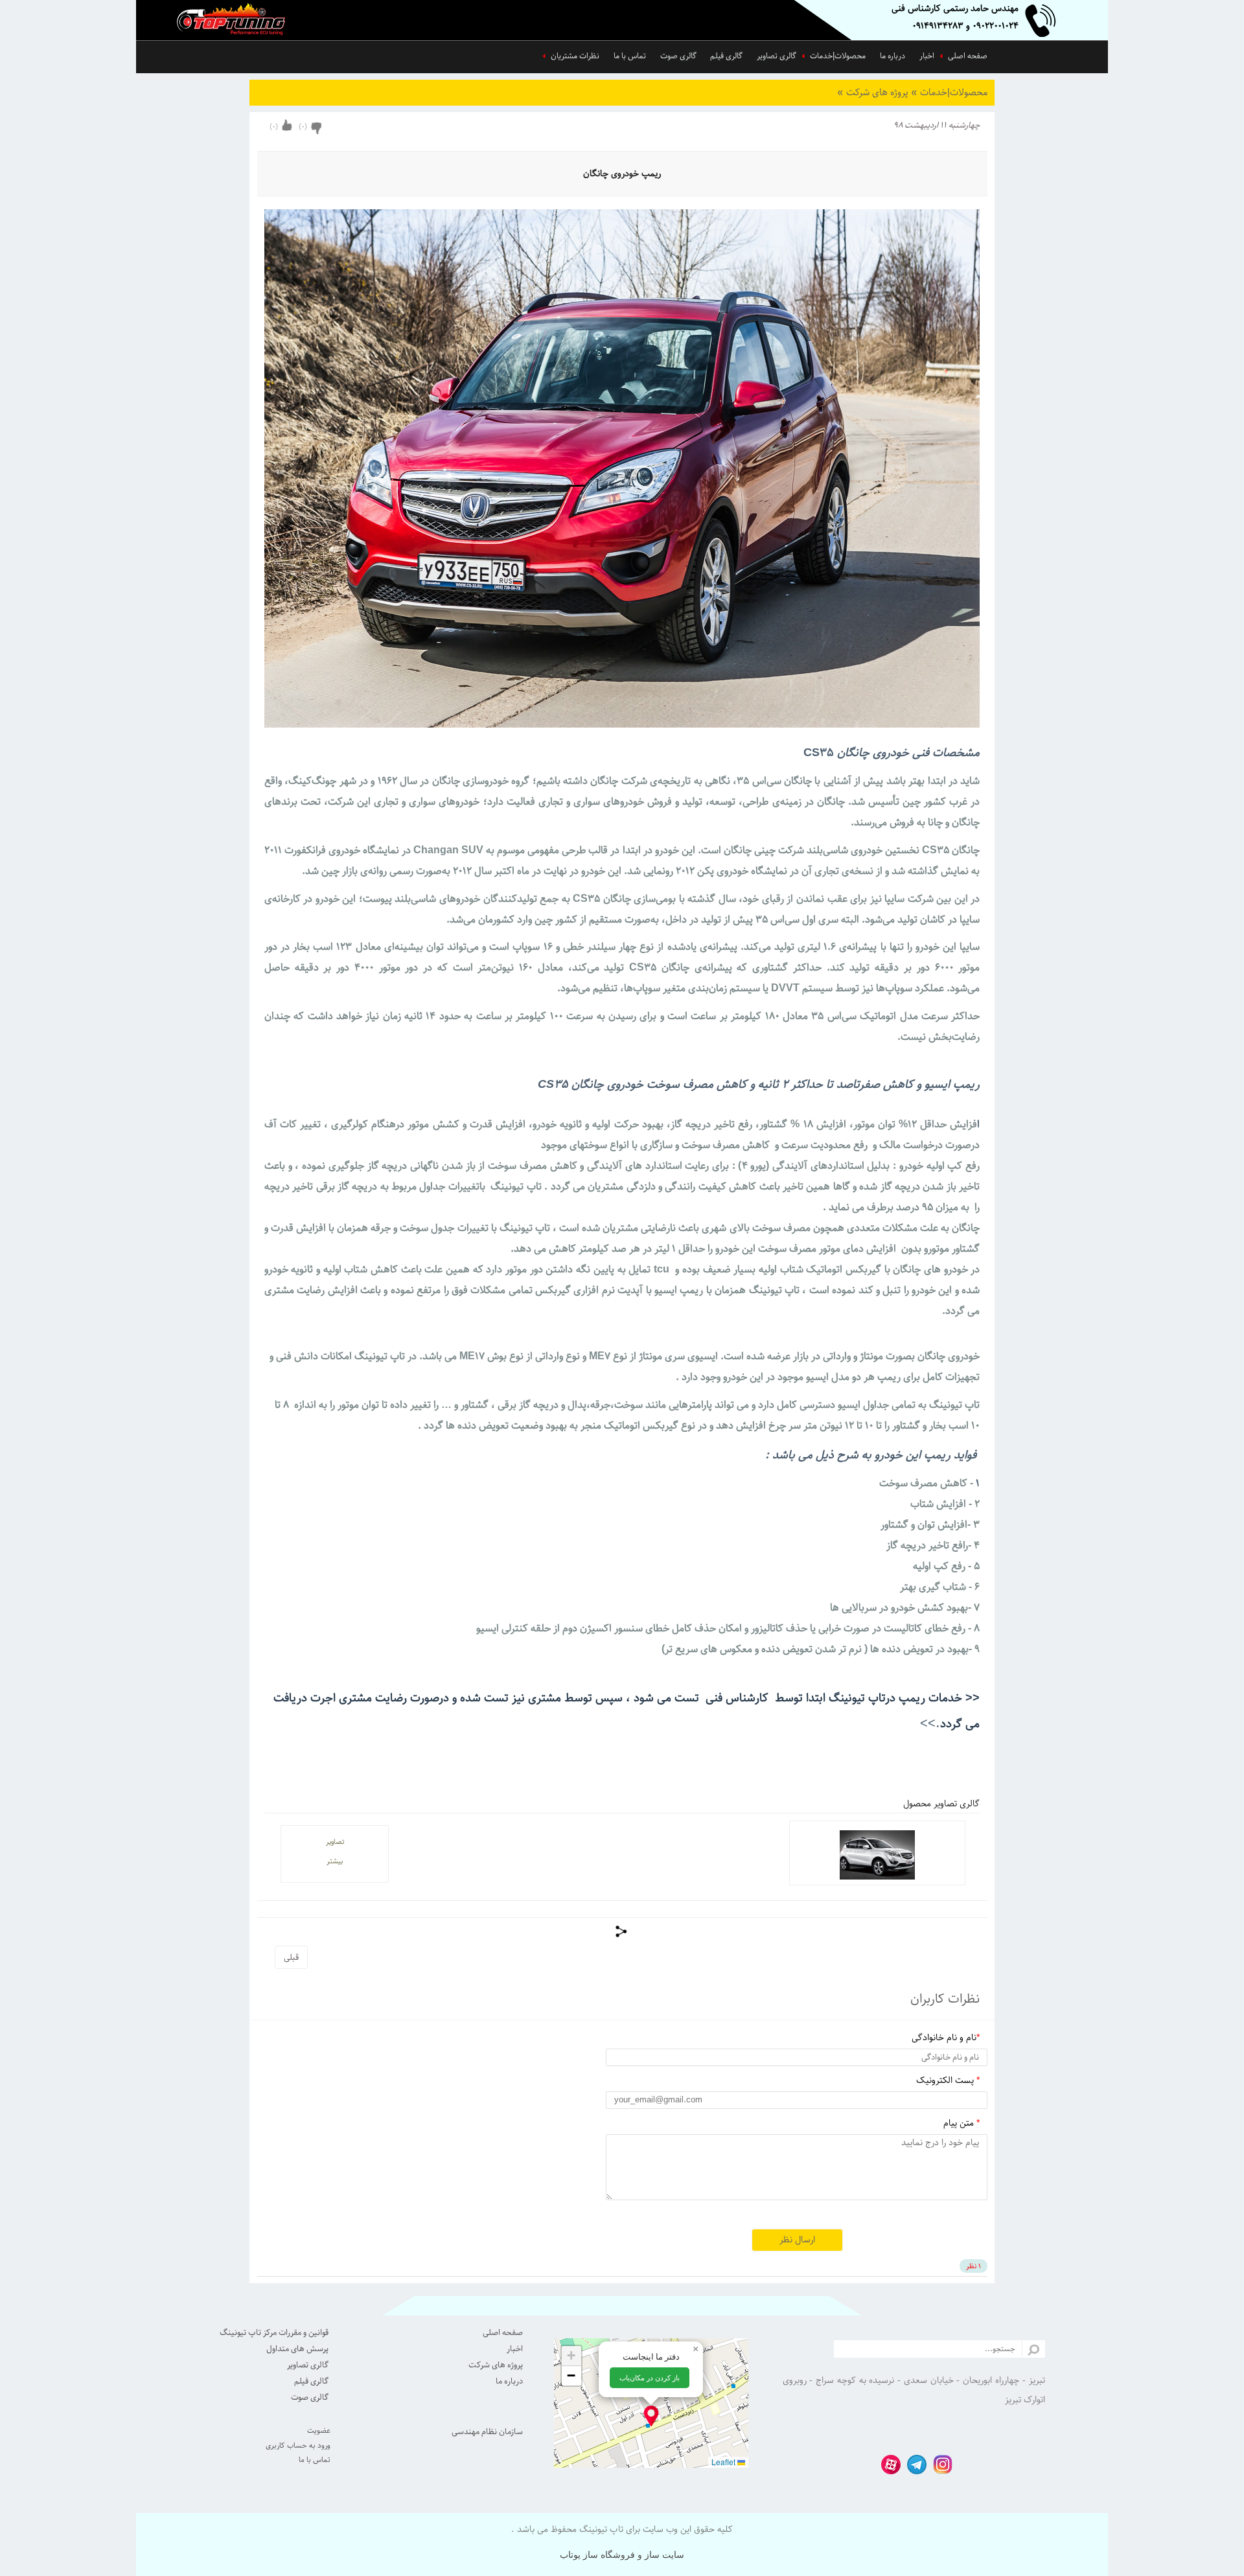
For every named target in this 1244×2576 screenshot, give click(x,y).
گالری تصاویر (777, 56)
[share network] (622, 1931)
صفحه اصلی (968, 56)
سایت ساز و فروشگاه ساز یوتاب (622, 2555)
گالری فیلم (726, 56)
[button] (651, 2416)
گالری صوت (678, 56)
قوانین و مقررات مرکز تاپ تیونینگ (274, 2332)
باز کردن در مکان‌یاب (650, 2378)
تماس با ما (630, 56)
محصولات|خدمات (838, 56)
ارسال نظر (797, 2240)
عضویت (319, 2431)
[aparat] (888, 2463)
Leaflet (724, 2462)
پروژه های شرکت (874, 92)
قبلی (291, 1957)
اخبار (927, 56)
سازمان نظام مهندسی (487, 2432)
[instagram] (939, 2463)
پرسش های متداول (297, 2349)
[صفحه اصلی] (240, 21)
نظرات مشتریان (575, 56)
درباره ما (893, 56)
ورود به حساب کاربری (298, 2445)
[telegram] (914, 2463)
